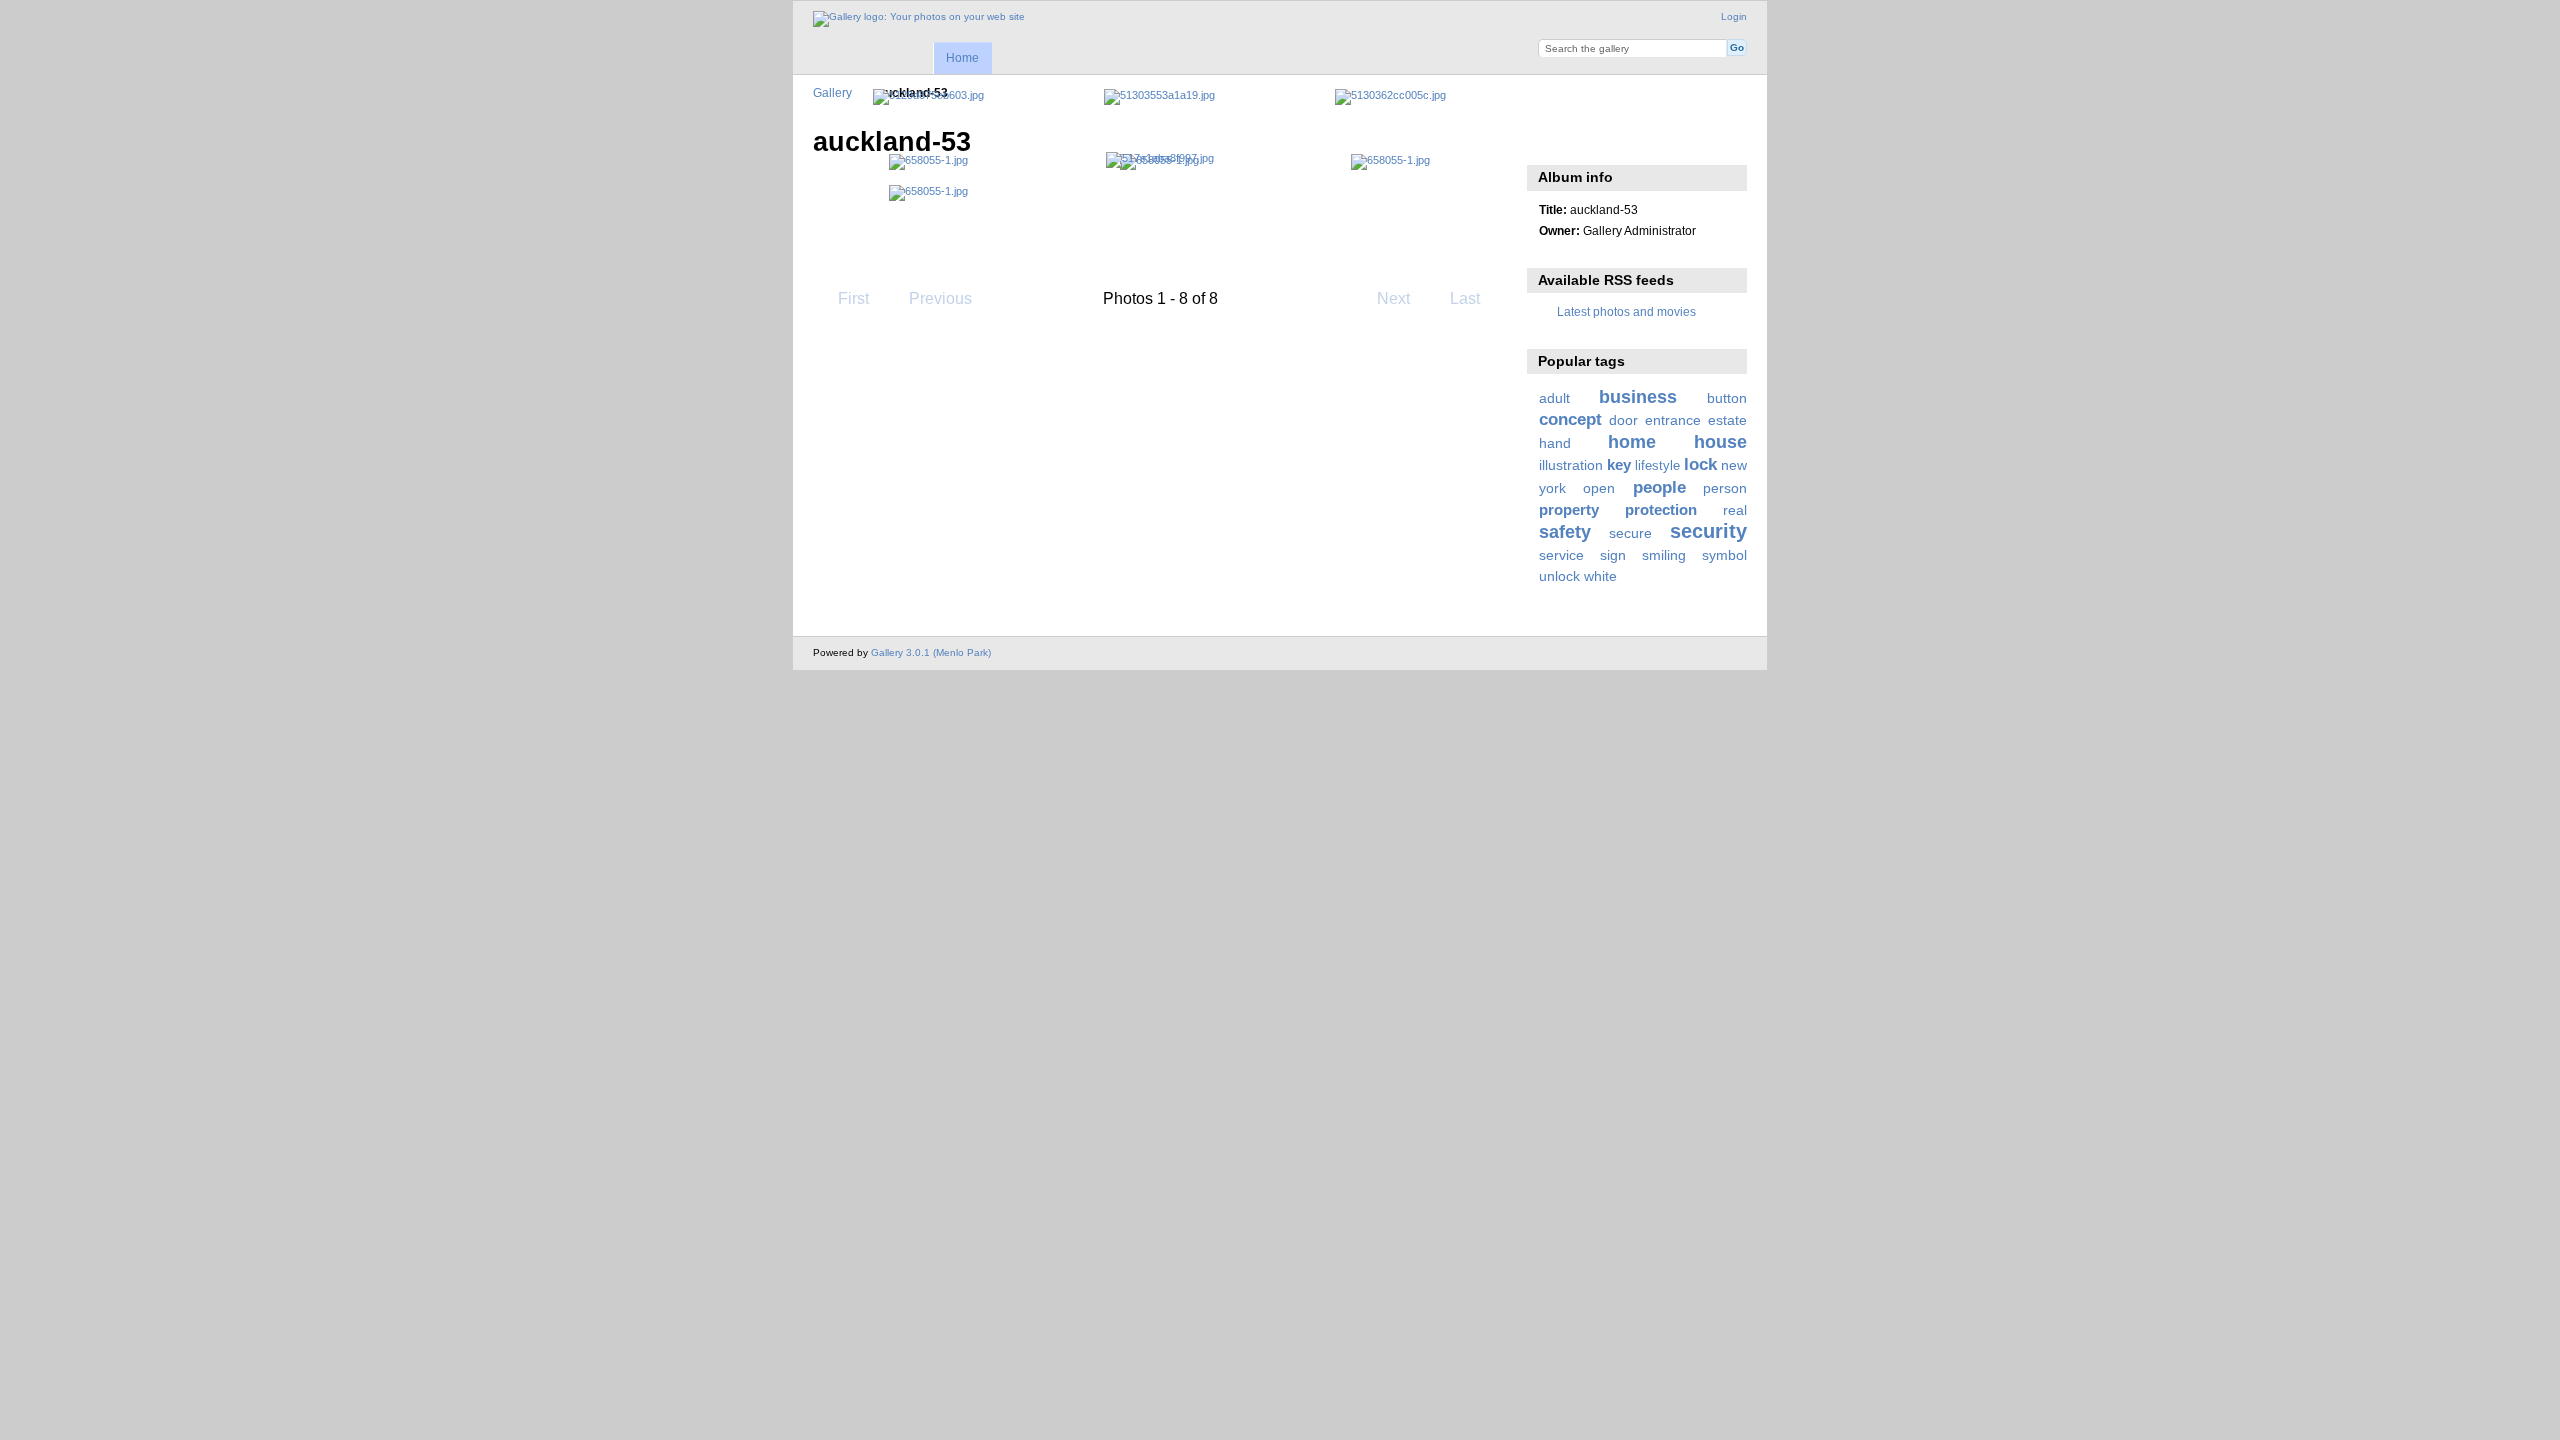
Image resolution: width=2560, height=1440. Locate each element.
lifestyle (1657, 466)
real (1735, 510)
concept (1570, 419)
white (1600, 576)
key (1619, 464)
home (1632, 441)
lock (1700, 464)
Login (1734, 16)
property (1569, 509)
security (1708, 531)
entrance (1673, 420)
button (1727, 398)
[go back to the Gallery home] (919, 19)
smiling (1664, 555)
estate (1727, 420)
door (1623, 420)
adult (1554, 398)
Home (962, 58)
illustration (1571, 465)
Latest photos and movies (1626, 311)
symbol (1724, 555)
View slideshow (1549, 140)
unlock (1559, 576)
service (1561, 555)
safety (1565, 531)
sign (1613, 555)
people (1659, 487)
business (1638, 396)
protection (1661, 509)
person (1725, 488)
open (1599, 488)
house (1720, 441)
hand (1555, 443)
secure (1630, 533)
